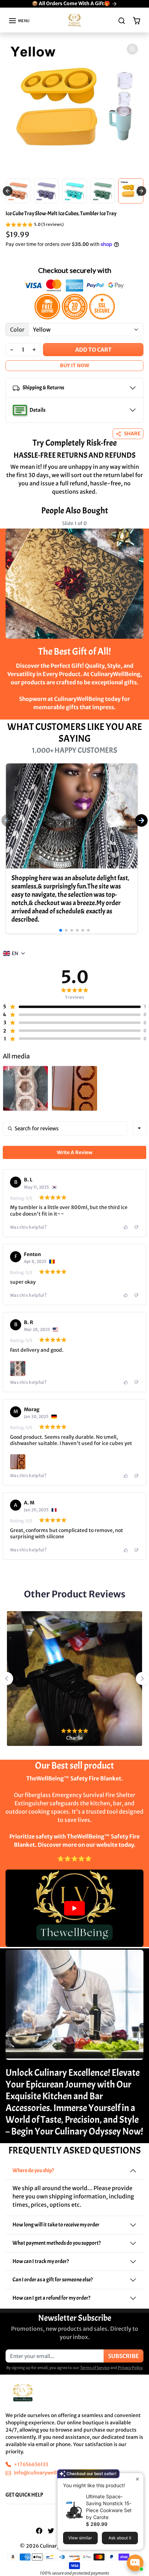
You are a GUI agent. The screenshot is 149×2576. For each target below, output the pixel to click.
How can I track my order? (41, 2261)
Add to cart (93, 350)
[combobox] (139, 1128)
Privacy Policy (130, 2368)
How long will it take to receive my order (56, 2225)
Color (17, 330)
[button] (19, 21)
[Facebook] (39, 2531)
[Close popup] (137, 2479)
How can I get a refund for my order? (51, 2298)
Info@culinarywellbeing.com (47, 2473)
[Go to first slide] (141, 191)
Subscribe (124, 2356)
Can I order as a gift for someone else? (53, 2280)
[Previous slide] (8, 191)
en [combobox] (15, 953)
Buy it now (74, 365)
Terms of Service (95, 2368)
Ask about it (120, 2538)
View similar (80, 2538)
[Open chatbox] (135, 2563)
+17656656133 (31, 2464)
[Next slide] (138, 529)
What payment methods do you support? (57, 2243)
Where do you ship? (33, 2170)
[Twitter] (51, 2531)
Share (132, 434)
